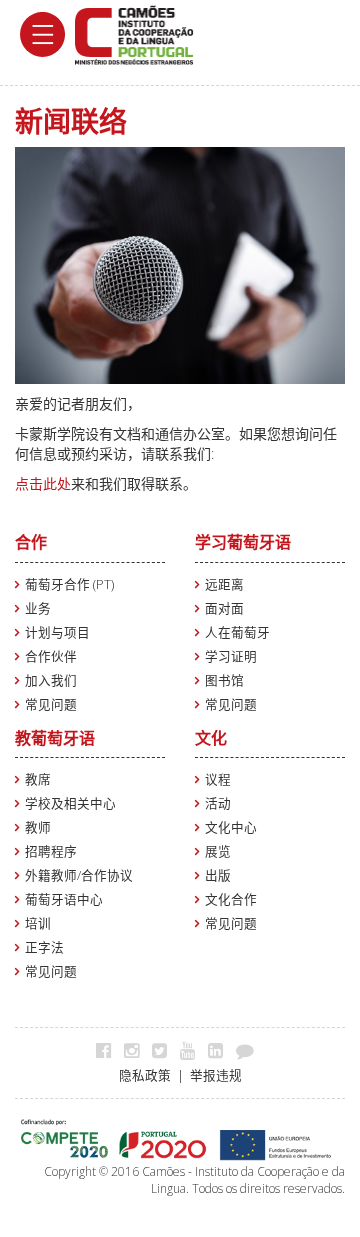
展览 (218, 851)
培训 (38, 923)
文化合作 (231, 899)
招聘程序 (51, 851)
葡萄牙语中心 (64, 899)
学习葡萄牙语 (243, 542)
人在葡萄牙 (237, 632)
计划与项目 (57, 632)
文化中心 (231, 827)
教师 (38, 827)
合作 (31, 542)
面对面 (224, 608)
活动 (218, 803)
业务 (38, 608)
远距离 (224, 584)
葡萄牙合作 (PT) (69, 584)
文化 (211, 738)
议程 (218, 779)
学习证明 (231, 656)
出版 (218, 875)
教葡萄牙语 (55, 738)
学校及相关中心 (70, 803)
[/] (134, 33)
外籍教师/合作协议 (79, 875)
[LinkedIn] (220, 1050)
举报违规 (216, 1075)
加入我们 (51, 680)
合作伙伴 (51, 656)
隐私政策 (145, 1075)
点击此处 (43, 483)
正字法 (44, 947)
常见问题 (51, 704)
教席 (38, 779)
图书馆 (224, 680)
